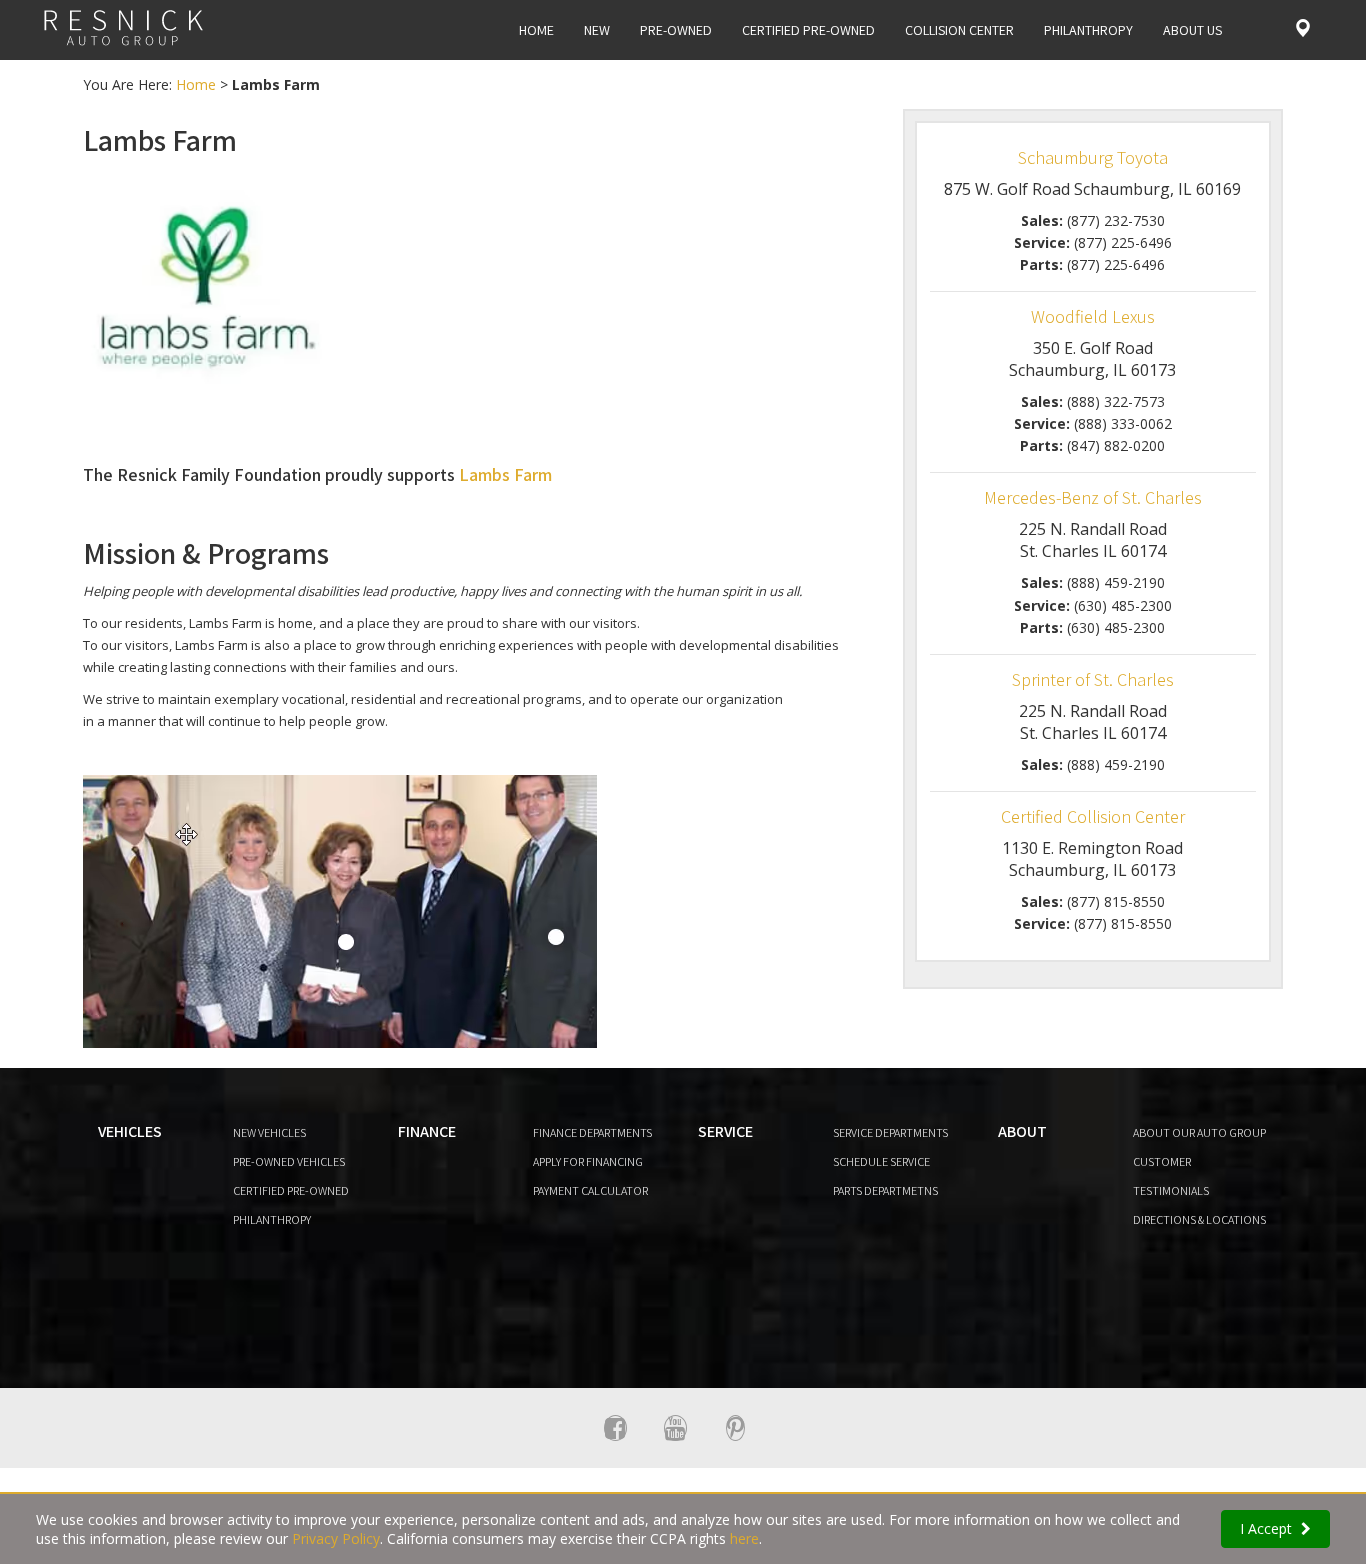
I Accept (1268, 1528)
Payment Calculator (590, 1190)
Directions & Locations (1199, 1219)
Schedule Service (881, 1161)
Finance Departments (592, 1132)
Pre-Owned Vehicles (289, 1161)
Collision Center (959, 30)
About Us (1192, 30)
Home (536, 30)
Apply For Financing (588, 1161)
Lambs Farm (505, 474)
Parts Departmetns (885, 1190)
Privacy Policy (336, 1538)
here (744, 1538)
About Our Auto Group (1199, 1132)
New (597, 30)
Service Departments (890, 1132)
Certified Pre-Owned (808, 30)
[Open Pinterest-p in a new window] (735, 1428)
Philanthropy (1088, 30)
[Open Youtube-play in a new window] (675, 1428)
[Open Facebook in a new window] (615, 1428)
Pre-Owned (676, 30)
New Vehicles (269, 1132)
